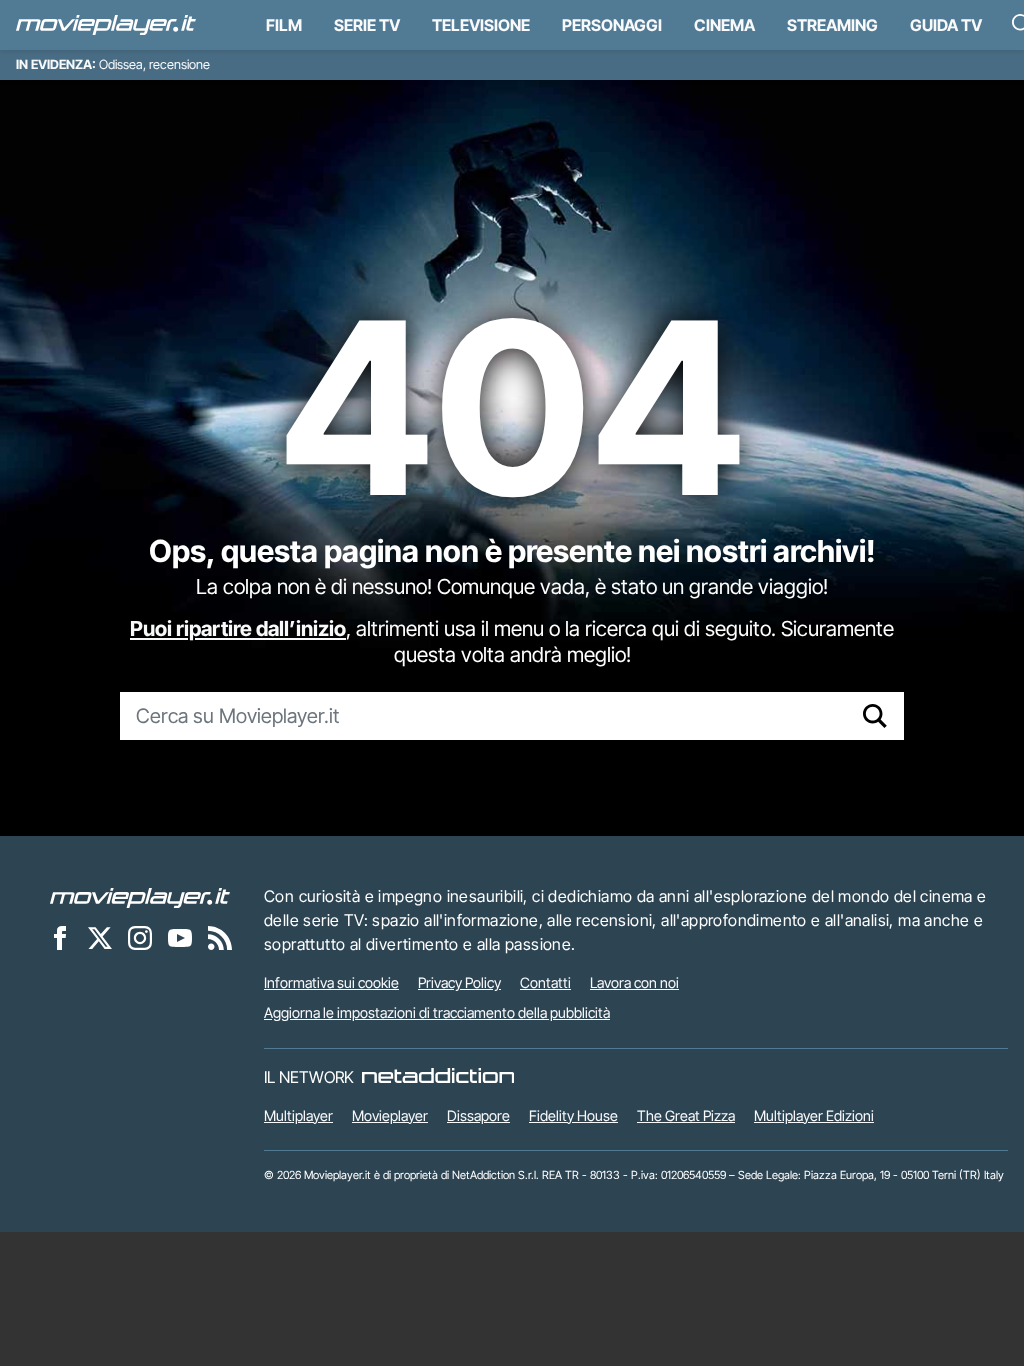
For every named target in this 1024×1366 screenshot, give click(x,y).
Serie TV (367, 25)
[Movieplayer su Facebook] (60, 937)
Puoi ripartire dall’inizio (238, 628)
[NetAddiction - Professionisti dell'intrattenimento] (438, 1077)
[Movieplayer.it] (106, 25)
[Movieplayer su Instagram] (140, 937)
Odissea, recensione (154, 64)
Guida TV (946, 25)
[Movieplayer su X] (100, 937)
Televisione (481, 25)
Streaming (832, 25)
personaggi (612, 25)
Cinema (724, 25)
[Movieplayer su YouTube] (180, 937)
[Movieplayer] (140, 896)
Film (284, 25)
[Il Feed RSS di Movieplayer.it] (220, 937)
